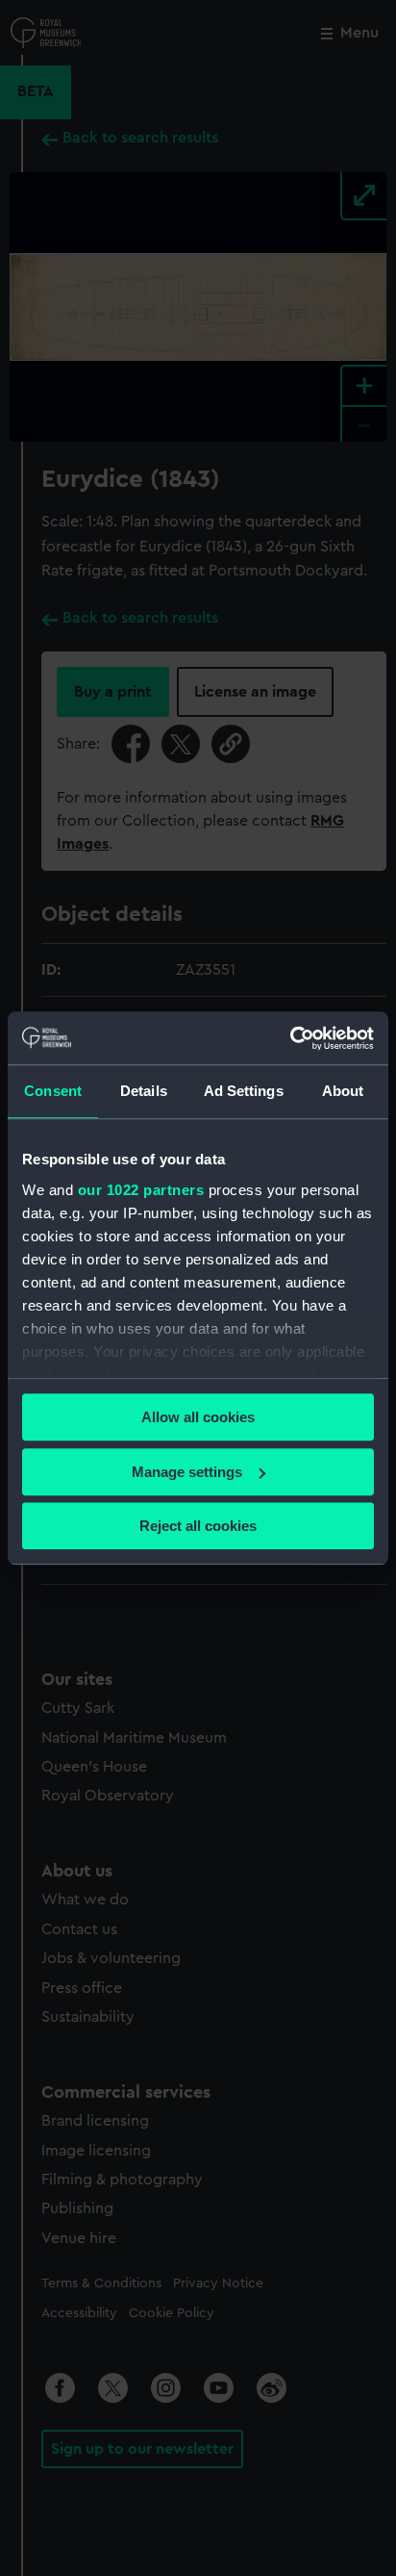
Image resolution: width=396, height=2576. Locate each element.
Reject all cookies (198, 1526)
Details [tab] (144, 1091)
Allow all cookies (198, 1417)
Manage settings (187, 1472)
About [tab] (343, 1091)
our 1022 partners (141, 1190)
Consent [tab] (53, 1091)
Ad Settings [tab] (244, 1091)
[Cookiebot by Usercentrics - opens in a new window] (290, 1038)
